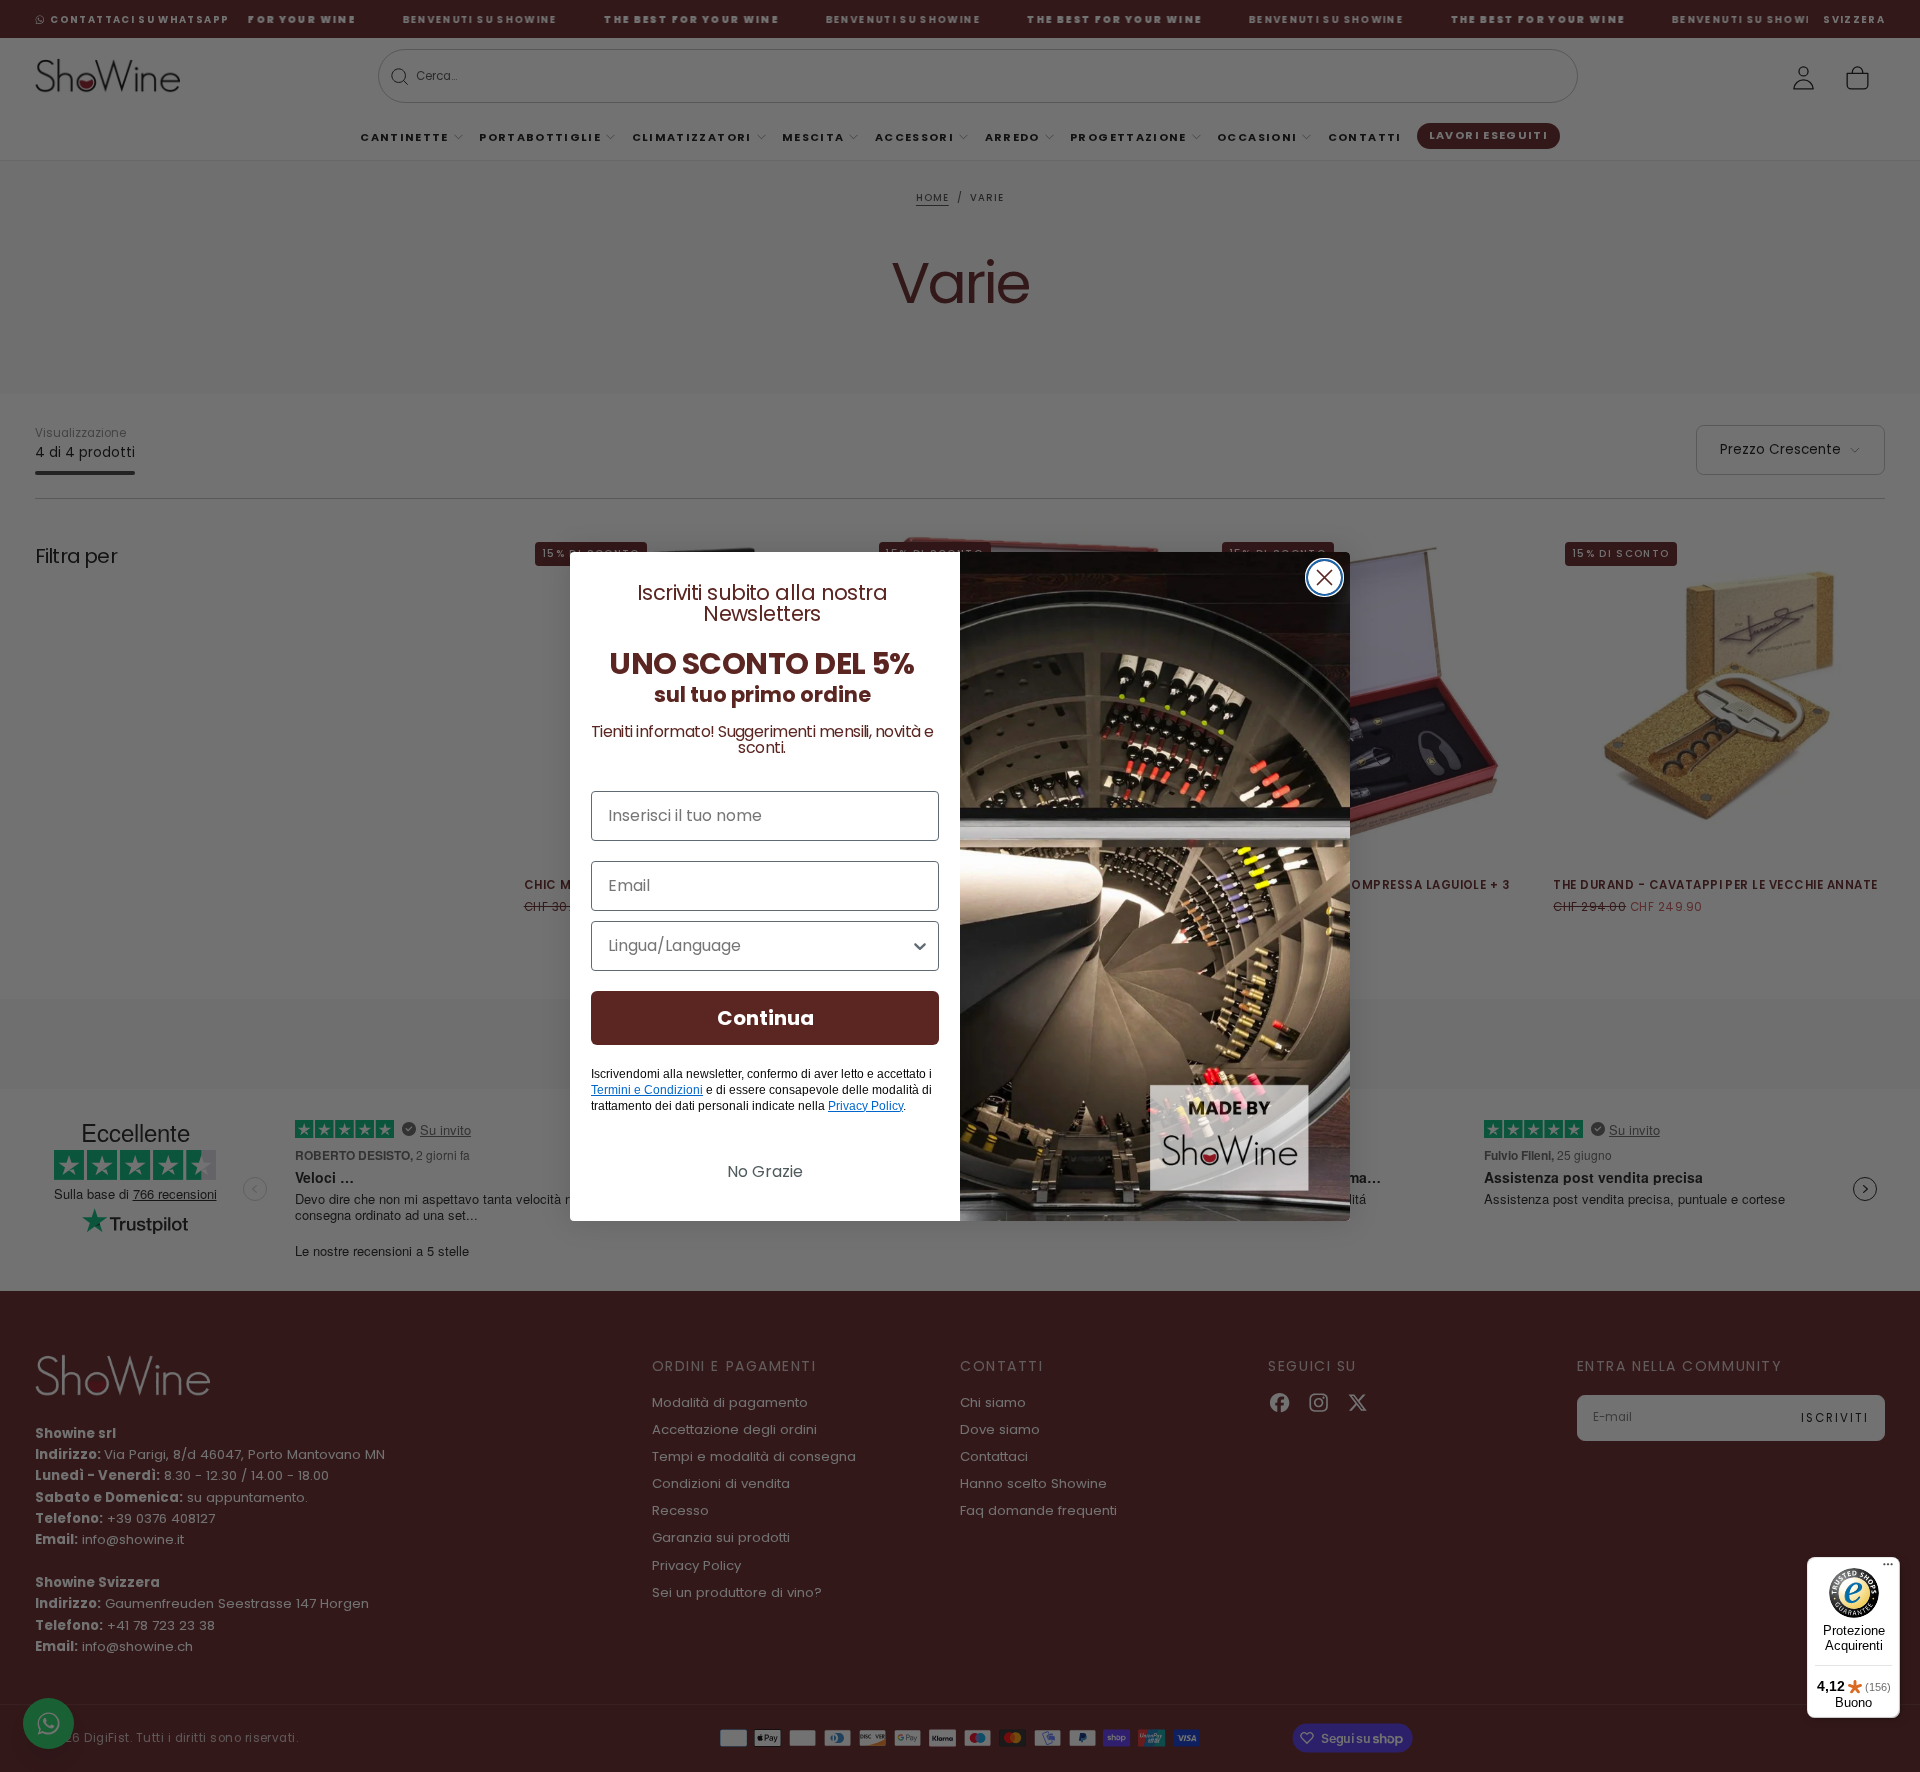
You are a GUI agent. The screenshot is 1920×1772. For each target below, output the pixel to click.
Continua (765, 1018)
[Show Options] (920, 946)
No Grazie (765, 1171)
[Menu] (1888, 1569)
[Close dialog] (1324, 577)
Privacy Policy (865, 1106)
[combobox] (759, 946)
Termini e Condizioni (647, 1090)
